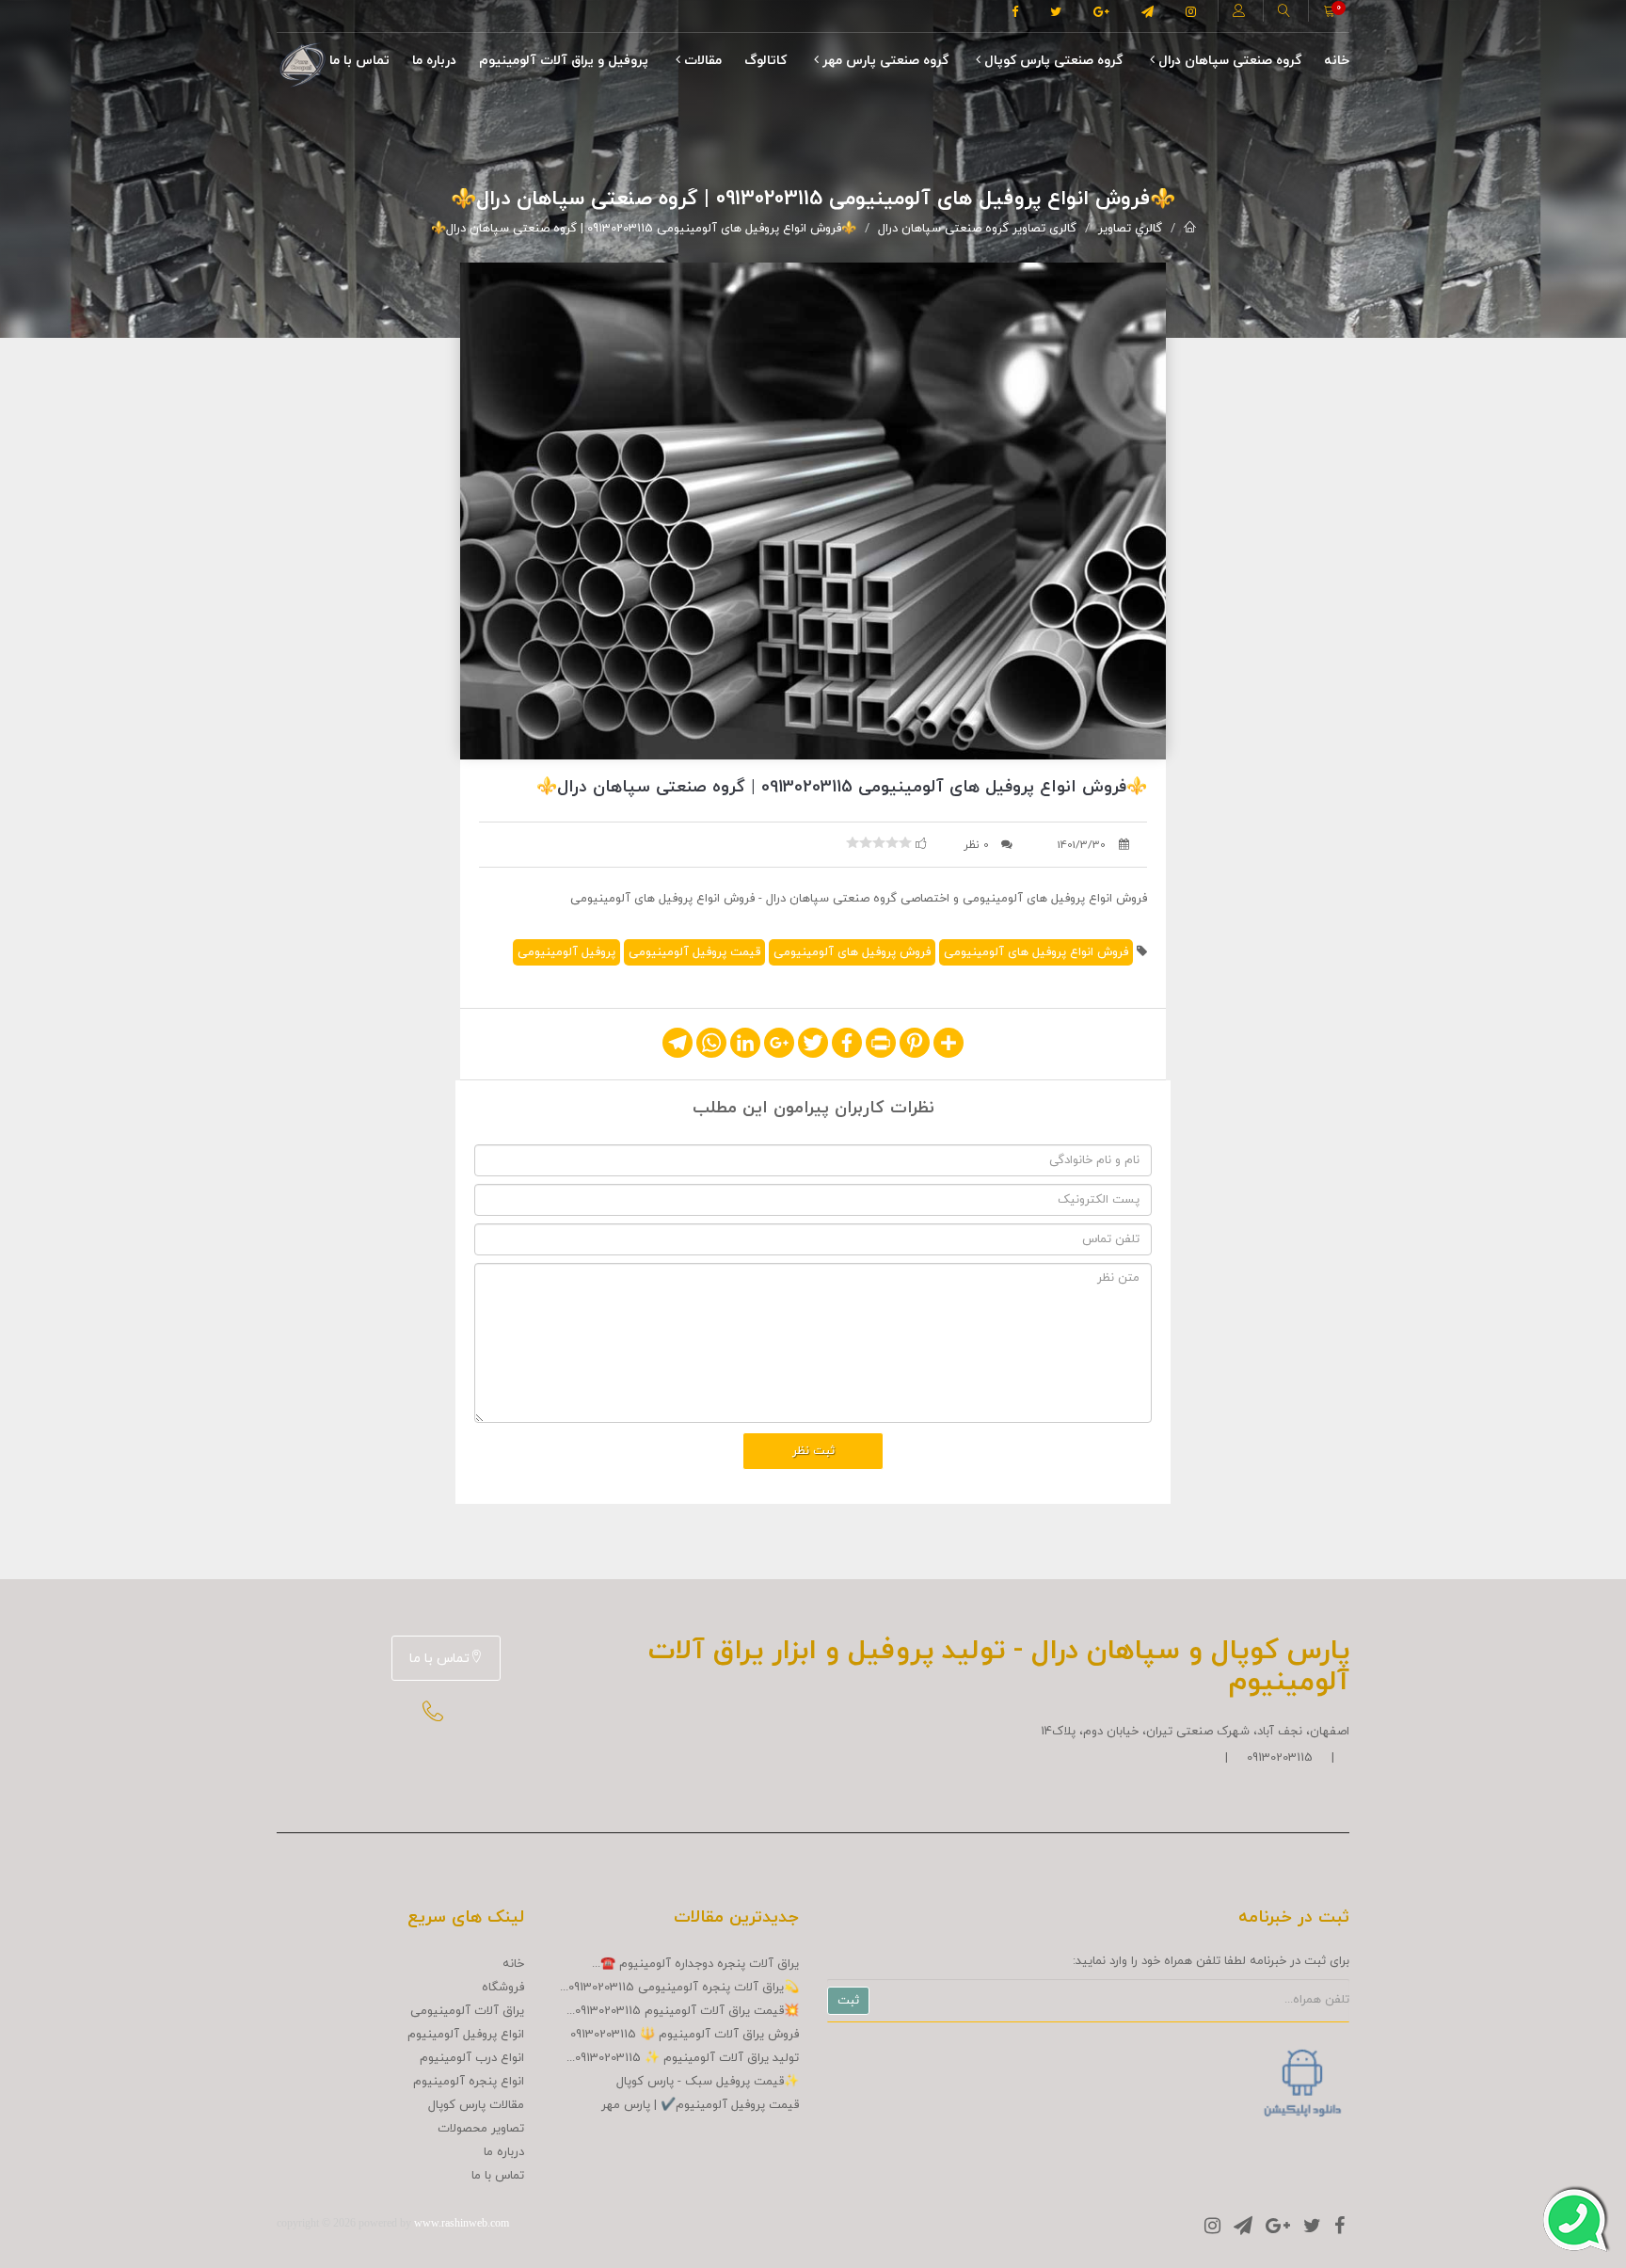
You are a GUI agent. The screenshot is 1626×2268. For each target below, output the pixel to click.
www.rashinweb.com (462, 2223)
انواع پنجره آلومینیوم (469, 2082)
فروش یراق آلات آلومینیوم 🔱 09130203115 (685, 2035)
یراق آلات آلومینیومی (467, 2011)
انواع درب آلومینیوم (472, 2058)
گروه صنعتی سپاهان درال (1228, 61)
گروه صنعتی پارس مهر (884, 61)
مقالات (701, 61)
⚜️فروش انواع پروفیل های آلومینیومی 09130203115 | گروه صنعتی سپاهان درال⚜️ (644, 229)
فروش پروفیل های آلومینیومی (852, 952)
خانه (1337, 61)
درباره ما (434, 61)
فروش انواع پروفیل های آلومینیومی (1036, 952)
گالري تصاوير (1130, 229)
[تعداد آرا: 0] (853, 842)
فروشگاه (503, 1988)
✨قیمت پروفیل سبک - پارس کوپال (708, 2082)
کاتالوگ (765, 61)
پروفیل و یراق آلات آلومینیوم (564, 61)
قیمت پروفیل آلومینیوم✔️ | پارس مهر (700, 2105)
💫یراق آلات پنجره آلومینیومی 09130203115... (679, 1988)
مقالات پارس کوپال (476, 2105)
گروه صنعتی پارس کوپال (1052, 61)
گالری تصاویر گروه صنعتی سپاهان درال (977, 229)
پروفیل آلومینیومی (566, 952)
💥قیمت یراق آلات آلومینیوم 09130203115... (683, 2011)
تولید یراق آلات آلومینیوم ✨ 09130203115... (683, 2058)
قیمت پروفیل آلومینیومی (694, 952)
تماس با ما (359, 61)
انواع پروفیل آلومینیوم (466, 2035)
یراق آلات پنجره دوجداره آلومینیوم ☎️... (695, 1964)
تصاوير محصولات (481, 2129)
